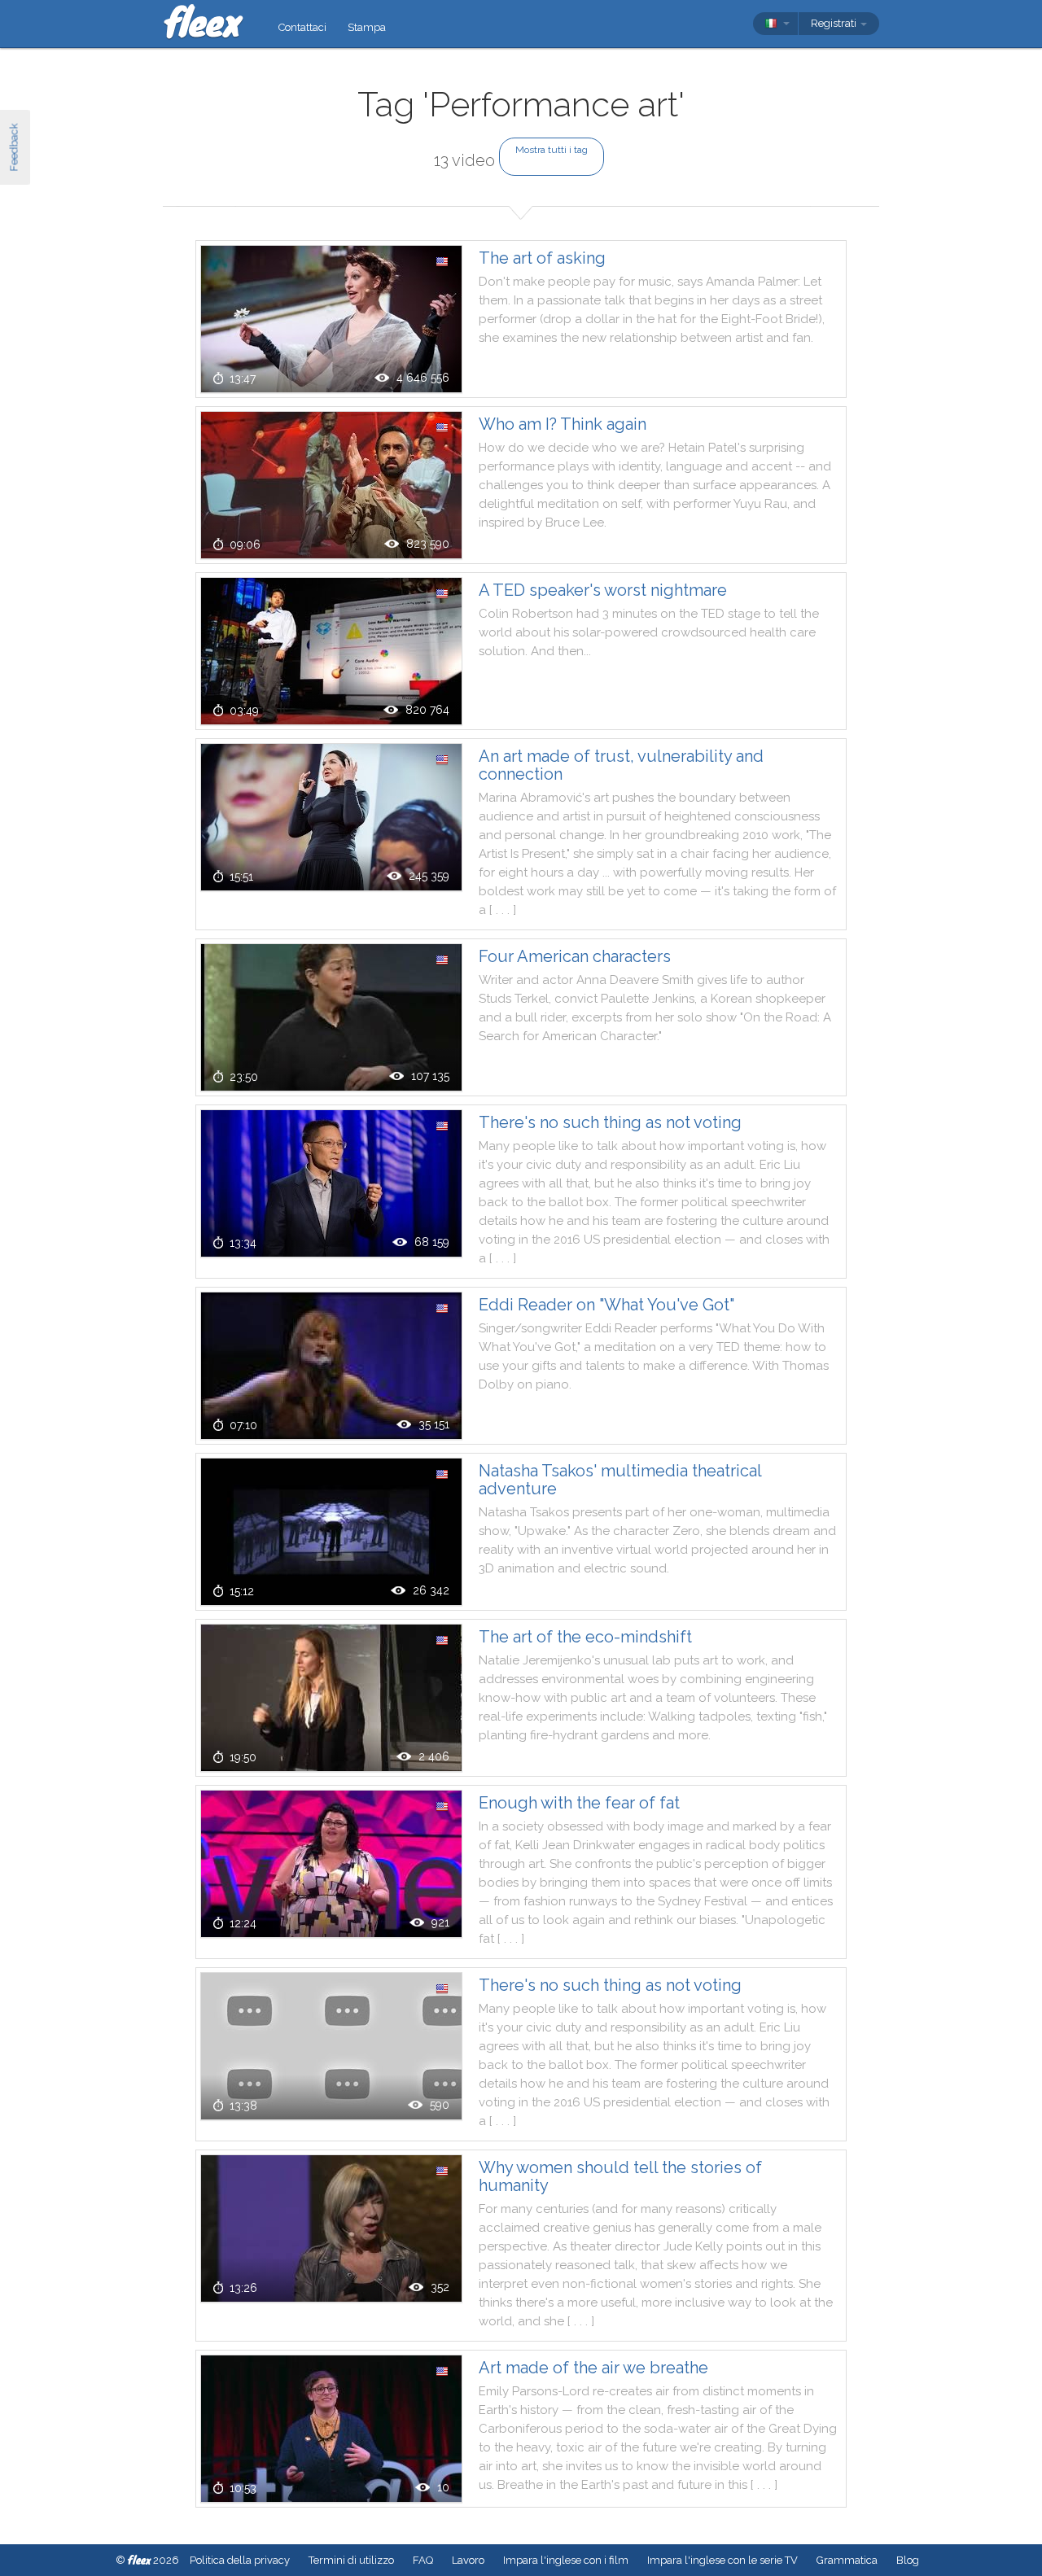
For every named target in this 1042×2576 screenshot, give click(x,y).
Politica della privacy (240, 2560)
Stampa (367, 27)
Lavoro (468, 2560)
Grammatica (847, 2560)
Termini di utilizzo (351, 2560)
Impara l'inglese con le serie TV (722, 2560)
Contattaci (302, 27)
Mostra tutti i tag (552, 150)
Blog (908, 2560)
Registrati (835, 23)
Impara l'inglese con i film (566, 2560)
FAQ (423, 2560)
